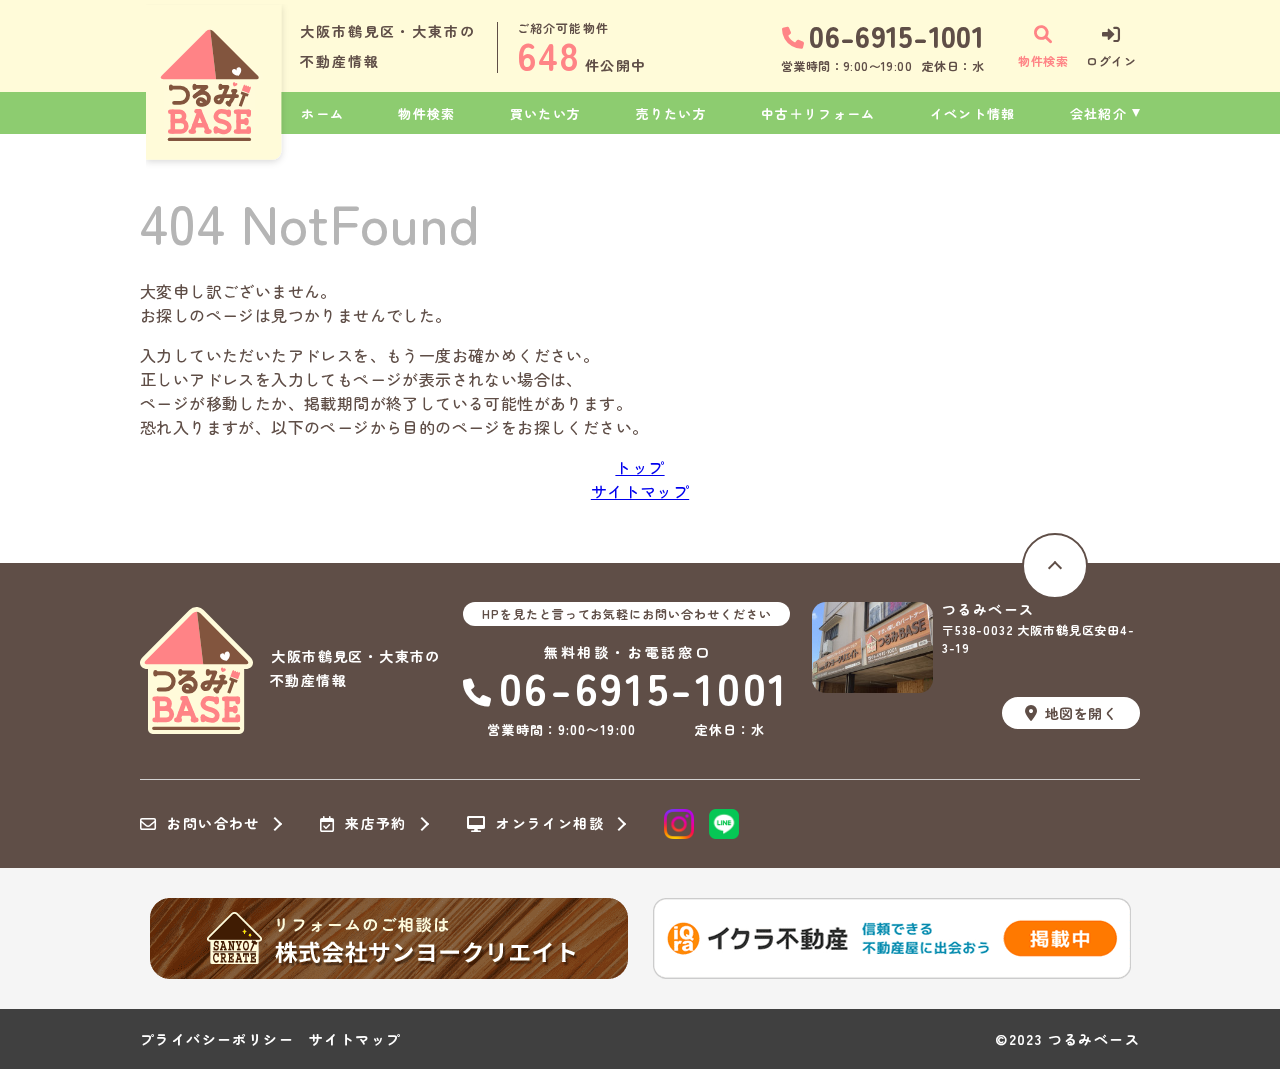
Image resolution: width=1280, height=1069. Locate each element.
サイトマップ (640, 491)
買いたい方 (546, 113)
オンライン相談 (550, 824)
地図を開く (1081, 713)
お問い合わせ (213, 824)
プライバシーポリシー (217, 1039)
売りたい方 (671, 113)
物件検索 (426, 113)
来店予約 (376, 824)
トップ (639, 467)
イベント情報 (973, 113)
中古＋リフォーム (818, 113)
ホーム (322, 113)
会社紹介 (1098, 113)
